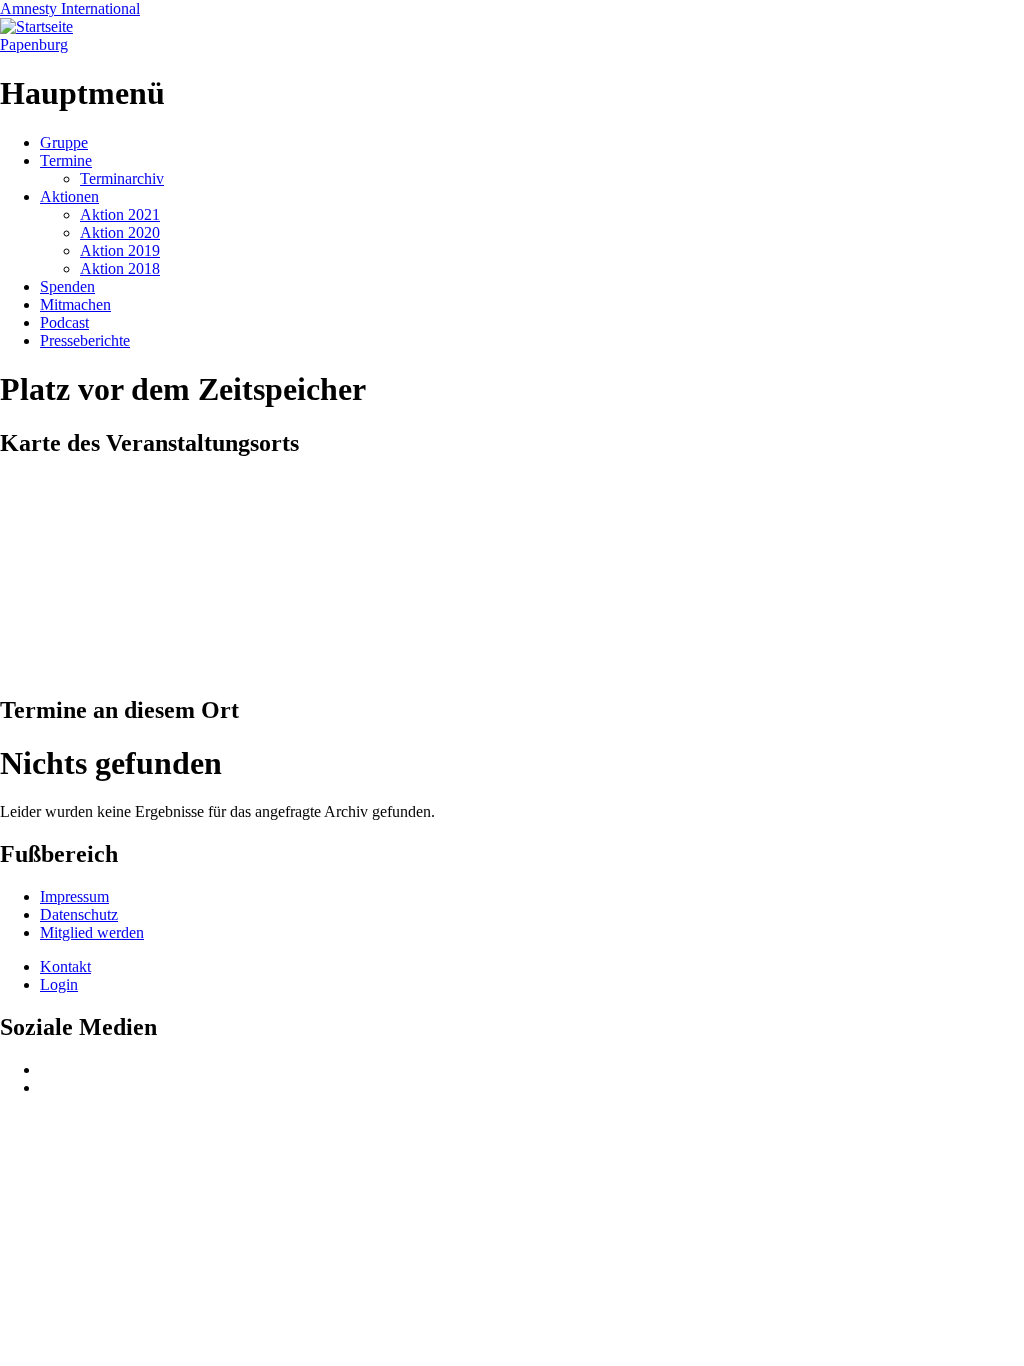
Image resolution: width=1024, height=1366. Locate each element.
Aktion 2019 (120, 250)
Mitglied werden (92, 932)
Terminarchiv (122, 178)
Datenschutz (79, 914)
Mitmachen (75, 304)
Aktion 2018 (120, 268)
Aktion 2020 (120, 232)
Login (59, 984)
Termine (66, 160)
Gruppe (64, 142)
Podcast (64, 322)
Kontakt (65, 966)
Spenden (67, 286)
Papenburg (34, 44)
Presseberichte (85, 340)
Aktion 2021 (120, 214)
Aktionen (69, 196)
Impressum (74, 896)
